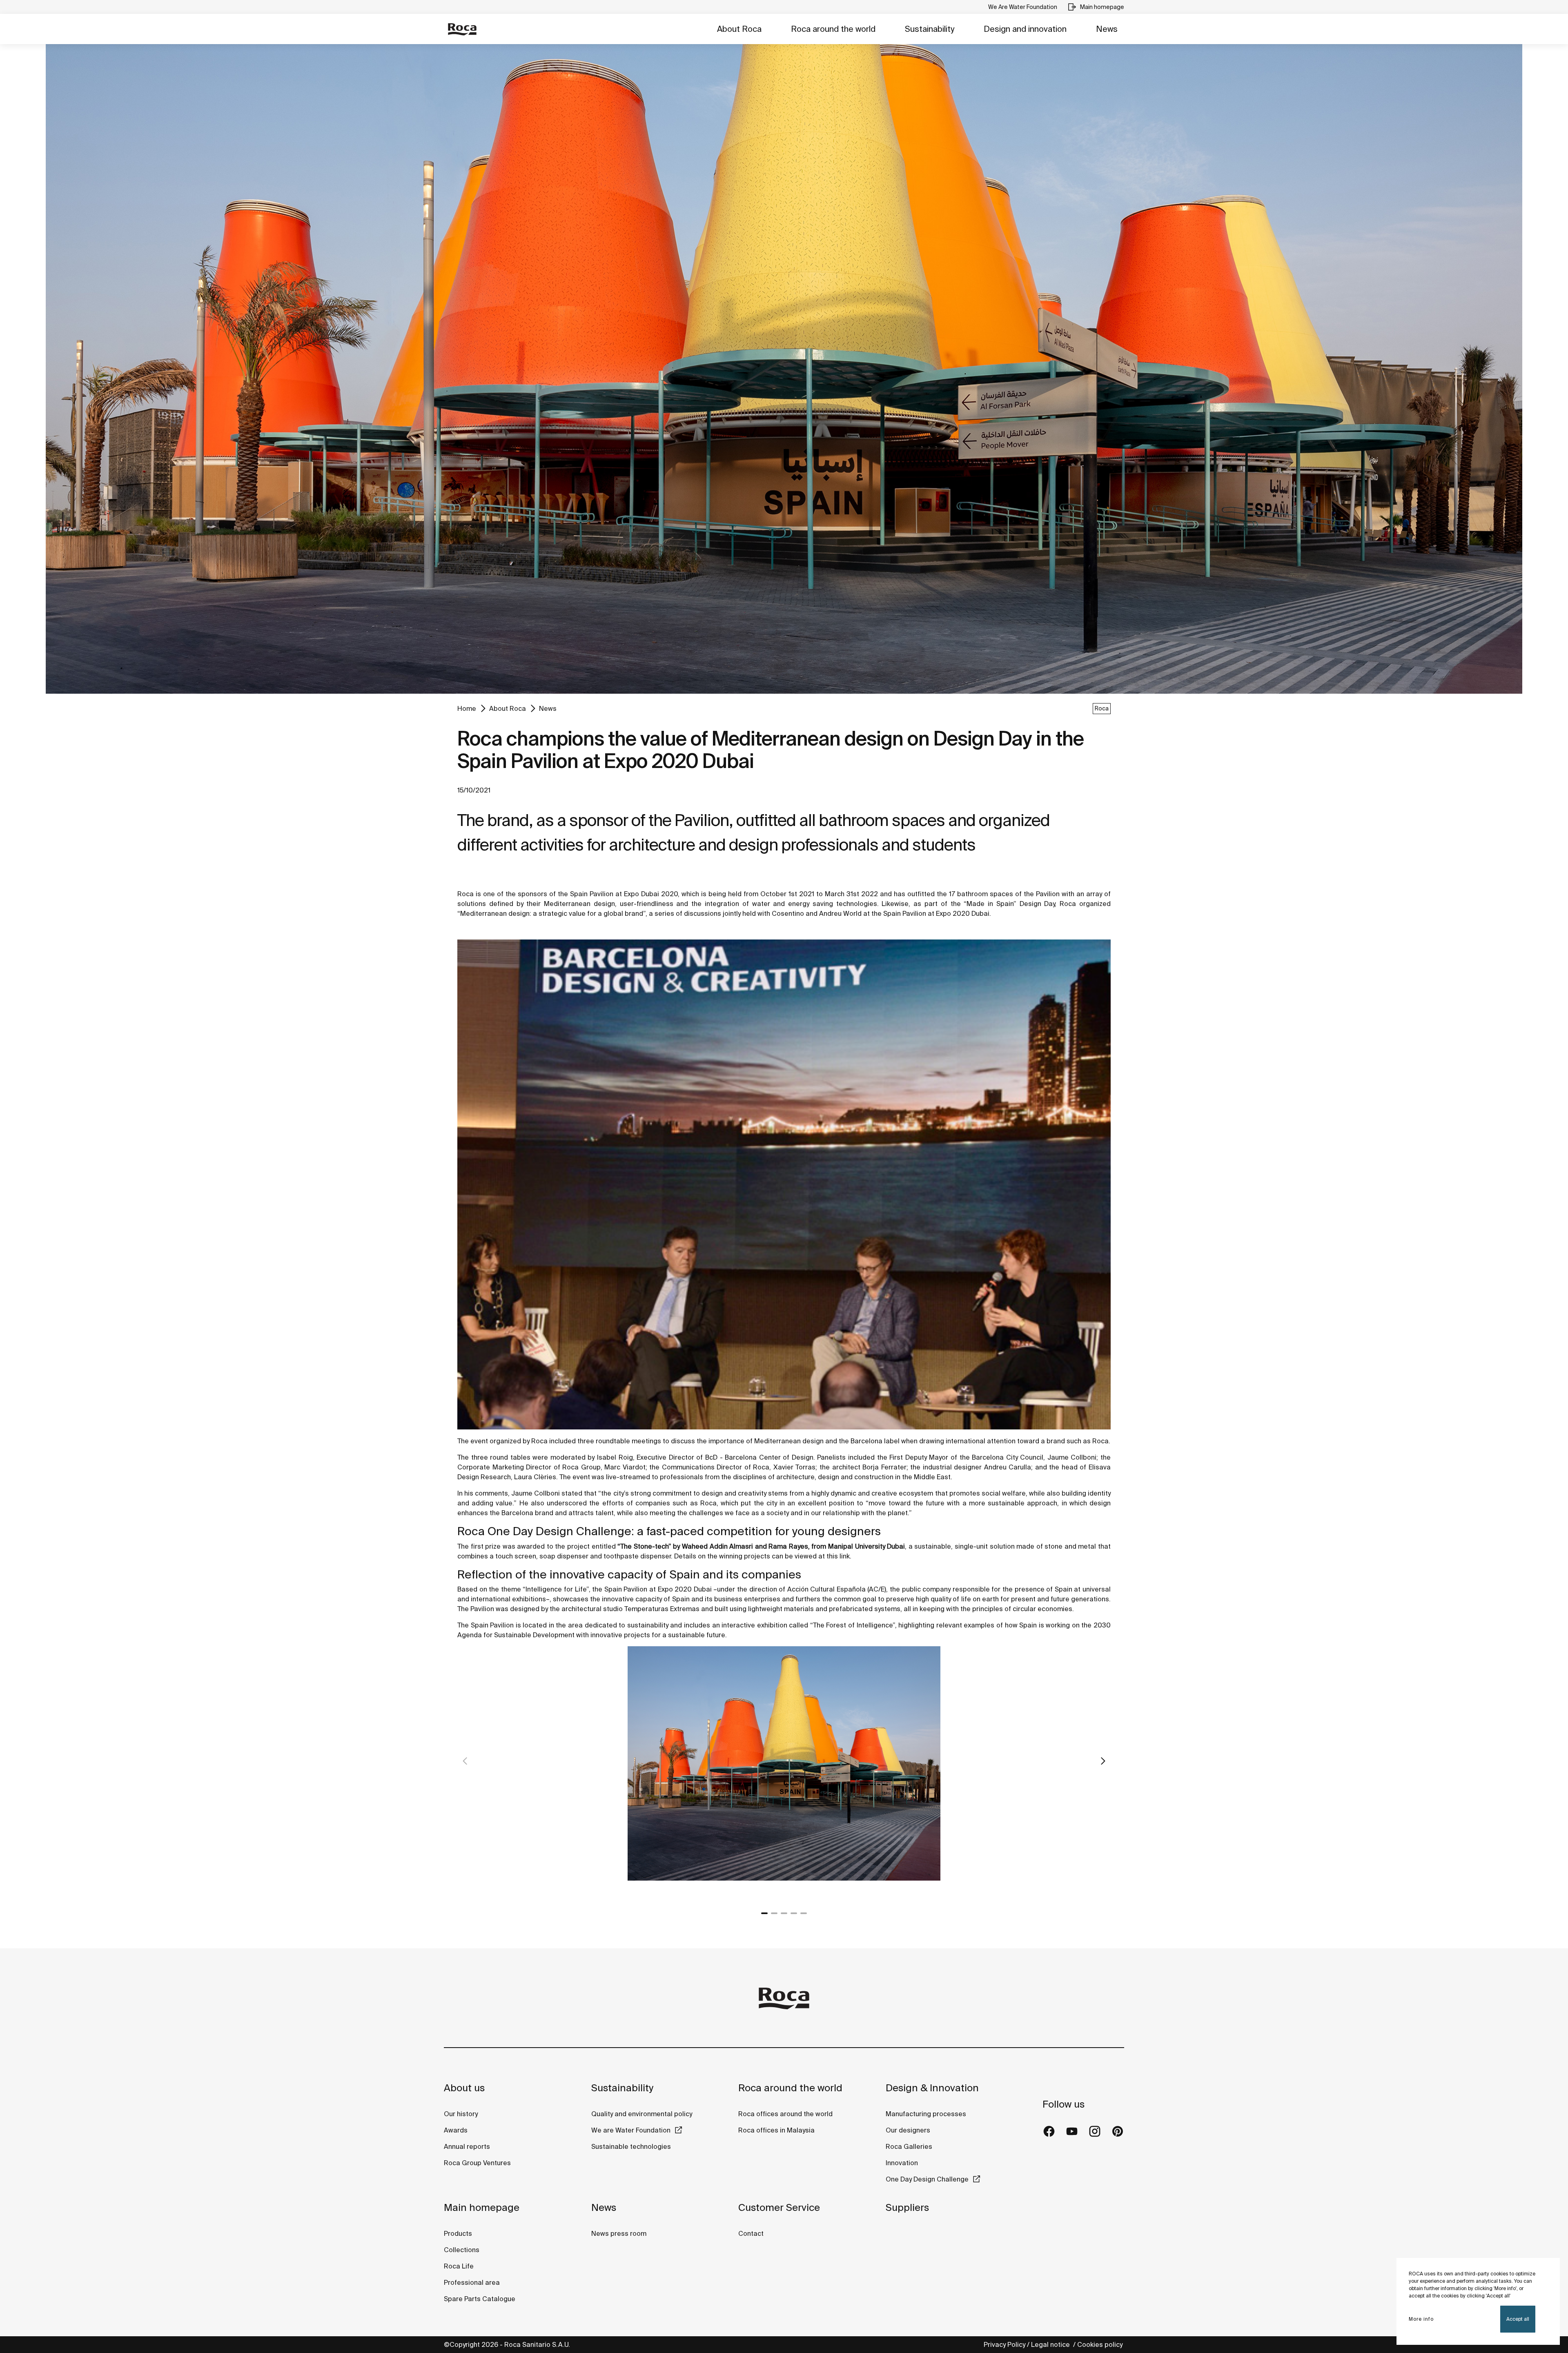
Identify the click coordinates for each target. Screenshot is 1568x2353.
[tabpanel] (784, 1773)
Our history (461, 2114)
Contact (751, 2233)
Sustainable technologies (631, 2146)
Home (467, 708)
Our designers (908, 2130)
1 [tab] (764, 1913)
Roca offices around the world (785, 2114)
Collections (462, 2250)
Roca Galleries (909, 2146)
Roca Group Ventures (477, 2163)
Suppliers (907, 2207)
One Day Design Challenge (927, 2179)
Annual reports (467, 2146)
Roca (1102, 708)
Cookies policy (1101, 2344)
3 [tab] (784, 1913)
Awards (456, 2130)
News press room (619, 2233)
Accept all (1518, 2319)
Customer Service (779, 2207)
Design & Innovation (932, 2088)
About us (464, 2088)
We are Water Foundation (631, 2130)
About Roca (739, 29)
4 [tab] (794, 1913)
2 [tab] (774, 1913)
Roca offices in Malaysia (776, 2130)
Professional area (472, 2282)
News (1107, 29)
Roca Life (459, 2266)
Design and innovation (1025, 29)
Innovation (902, 2163)
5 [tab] (804, 1913)
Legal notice (1051, 2344)
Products (458, 2233)
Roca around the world (833, 29)
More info (1421, 2319)
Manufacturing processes (926, 2114)
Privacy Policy (1004, 2344)
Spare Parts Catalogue (480, 2299)
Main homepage (482, 2207)
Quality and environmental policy (642, 2114)
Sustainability (930, 29)
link (845, 1556)
